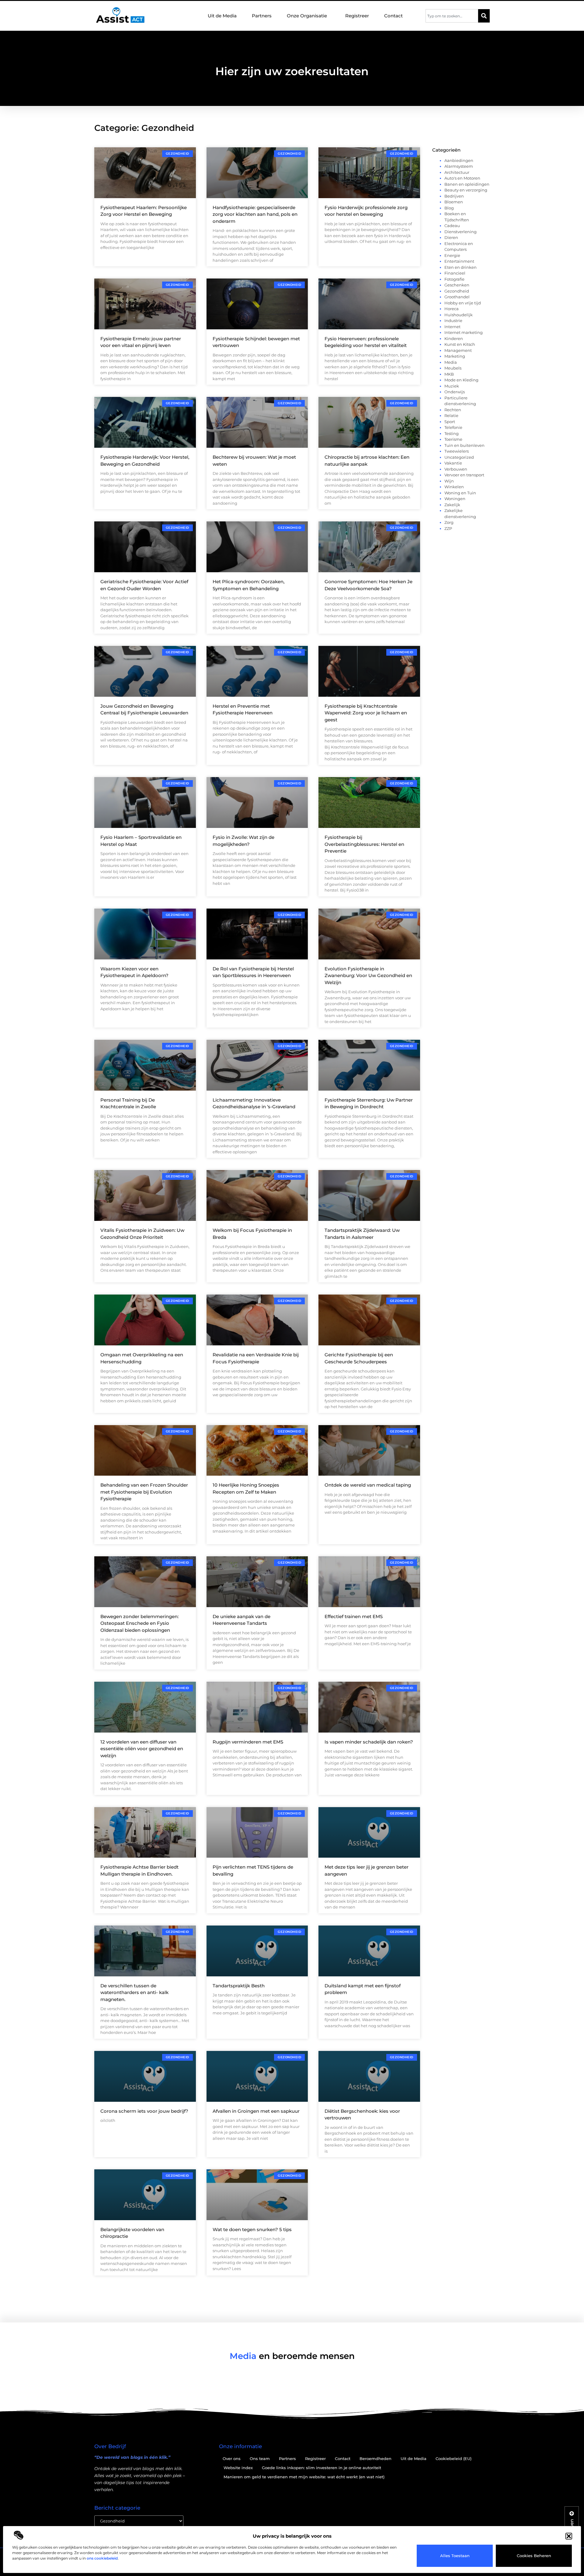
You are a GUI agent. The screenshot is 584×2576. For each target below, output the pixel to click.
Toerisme (453, 439)
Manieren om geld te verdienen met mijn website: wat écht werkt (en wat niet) (304, 2477)
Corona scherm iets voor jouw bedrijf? (144, 2111)
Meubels (453, 368)
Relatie (451, 415)
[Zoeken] (484, 16)
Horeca (452, 309)
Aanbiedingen (459, 160)
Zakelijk (452, 505)
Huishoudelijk (459, 315)
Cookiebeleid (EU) (454, 2459)
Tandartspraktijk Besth (239, 1986)
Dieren (451, 237)
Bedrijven (454, 196)
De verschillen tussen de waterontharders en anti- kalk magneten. (134, 1992)
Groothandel (457, 297)
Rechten (453, 410)
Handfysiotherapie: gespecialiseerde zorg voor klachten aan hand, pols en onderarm (255, 214)
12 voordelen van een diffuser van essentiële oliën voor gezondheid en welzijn (142, 1749)
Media (451, 362)
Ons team (260, 2459)
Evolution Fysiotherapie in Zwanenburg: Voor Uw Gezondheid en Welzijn (368, 976)
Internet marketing (464, 332)
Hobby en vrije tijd (463, 303)
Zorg (449, 522)
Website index (238, 2468)
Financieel (455, 273)
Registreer (357, 16)
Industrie (453, 321)
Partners (262, 16)
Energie (452, 255)
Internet (452, 327)
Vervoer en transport (464, 475)
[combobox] (452, 16)
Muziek (452, 386)
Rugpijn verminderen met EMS (248, 1742)
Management (458, 350)
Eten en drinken (461, 267)
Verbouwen (456, 469)
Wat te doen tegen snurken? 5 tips (252, 2229)
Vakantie (453, 463)
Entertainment (459, 261)
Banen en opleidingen (467, 184)
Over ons (232, 2459)
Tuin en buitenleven (464, 445)
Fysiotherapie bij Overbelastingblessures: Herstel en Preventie (364, 844)
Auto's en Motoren (462, 178)
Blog (449, 208)
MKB (449, 374)
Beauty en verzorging (466, 190)
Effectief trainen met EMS (354, 1616)
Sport (450, 422)
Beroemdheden (375, 2459)
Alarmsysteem (459, 166)
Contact (393, 16)
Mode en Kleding (461, 380)
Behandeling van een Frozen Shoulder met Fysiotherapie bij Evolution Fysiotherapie (144, 1492)
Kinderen (454, 338)
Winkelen (454, 487)
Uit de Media (222, 16)
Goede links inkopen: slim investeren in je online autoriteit (322, 2468)
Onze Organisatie (307, 16)
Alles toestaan (455, 2556)
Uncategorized (459, 457)
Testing (452, 433)
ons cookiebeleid (102, 2558)
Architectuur (457, 172)
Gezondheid (457, 291)
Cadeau (452, 226)
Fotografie (454, 279)
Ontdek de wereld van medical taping (368, 1485)
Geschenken (457, 285)
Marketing (455, 356)
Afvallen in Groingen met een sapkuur (256, 2111)
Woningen (455, 499)
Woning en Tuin (460, 493)
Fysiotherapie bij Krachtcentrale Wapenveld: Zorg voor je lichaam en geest (366, 713)
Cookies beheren (534, 2556)
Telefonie (453, 427)
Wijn (449, 481)
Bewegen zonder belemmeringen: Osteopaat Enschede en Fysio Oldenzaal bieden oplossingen (139, 1623)
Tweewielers (457, 451)
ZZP (448, 528)
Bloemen (454, 202)
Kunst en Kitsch (460, 344)
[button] (569, 2536)
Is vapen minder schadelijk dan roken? (369, 1742)
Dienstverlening (461, 232)
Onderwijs (455, 392)
